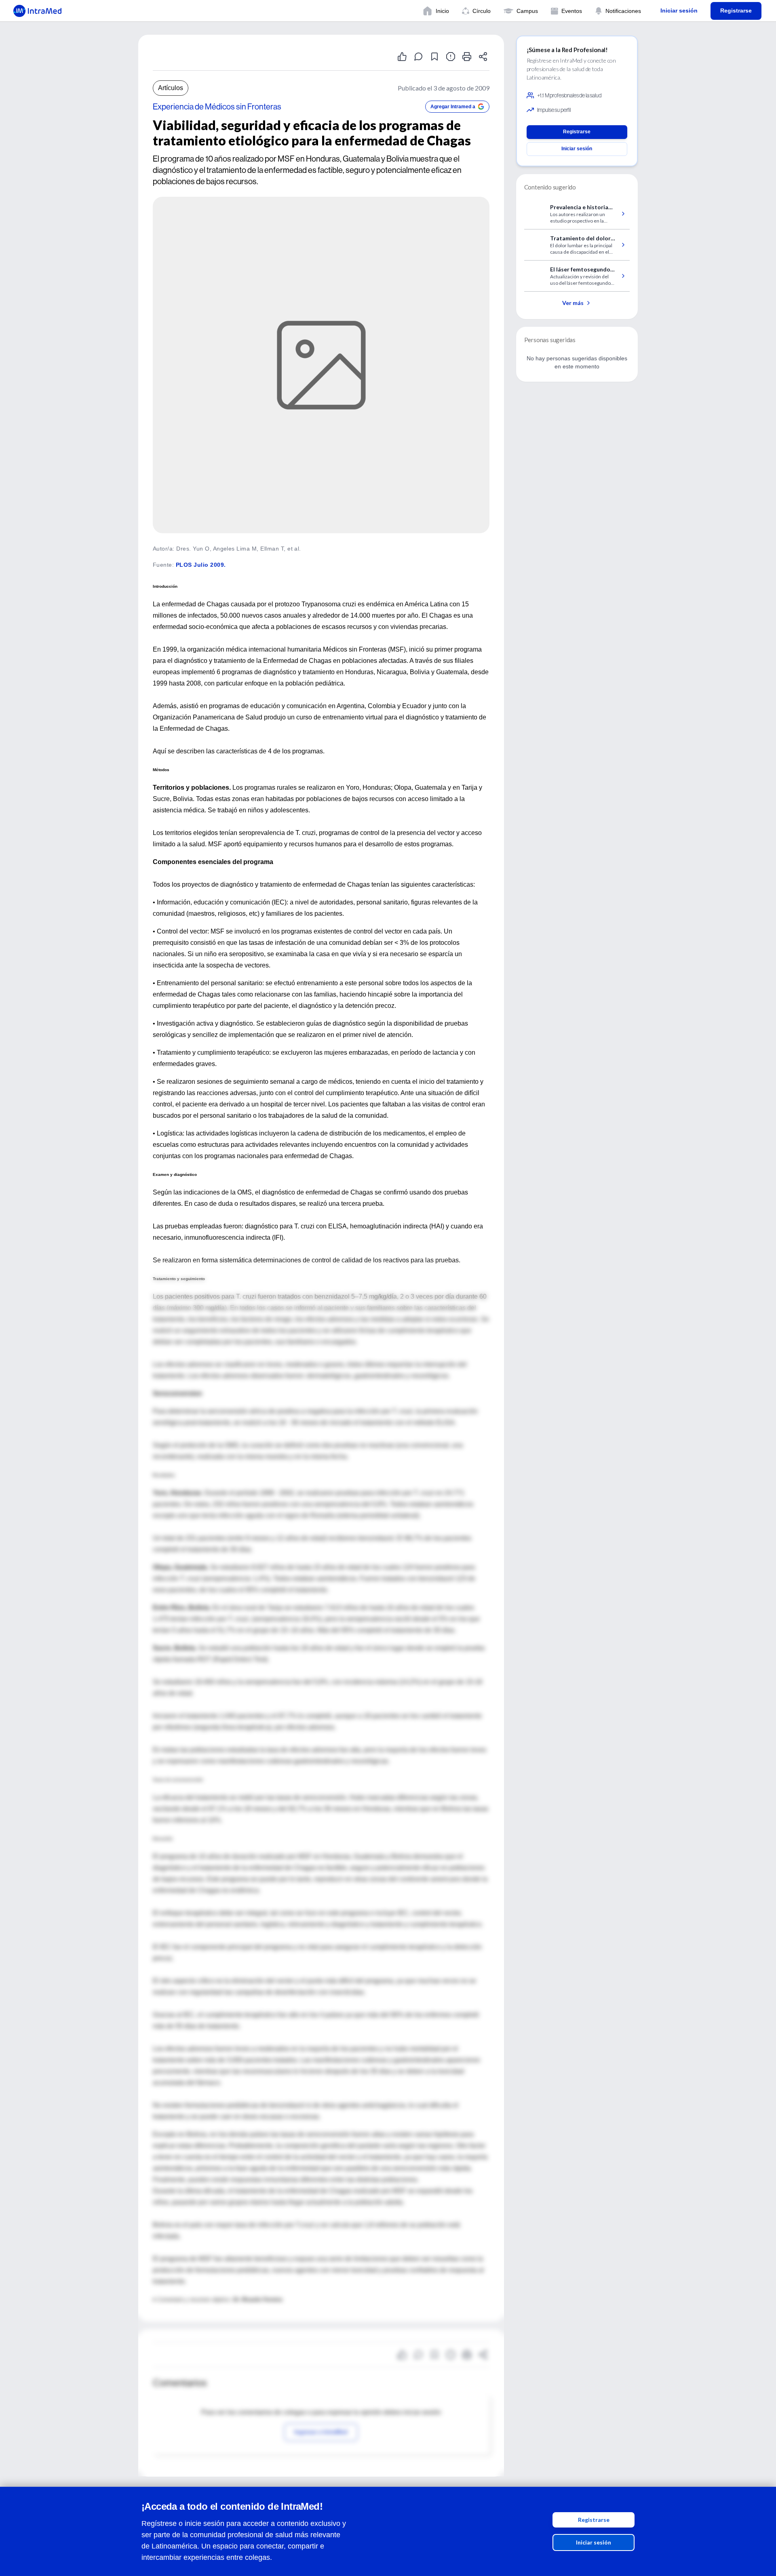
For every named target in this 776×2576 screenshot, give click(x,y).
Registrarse (594, 2520)
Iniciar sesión (594, 2542)
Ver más (573, 303)
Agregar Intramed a (453, 107)
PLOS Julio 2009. (201, 565)
